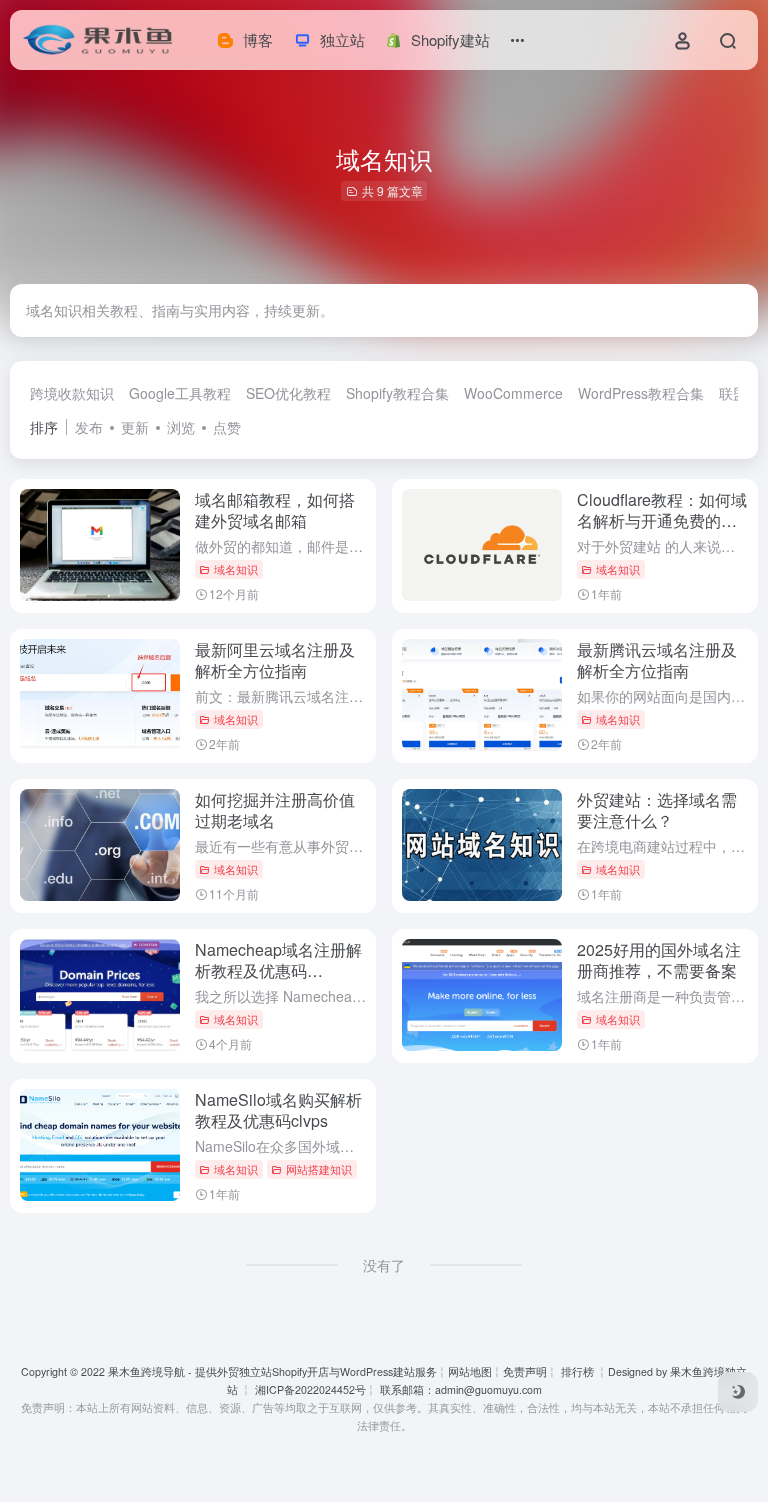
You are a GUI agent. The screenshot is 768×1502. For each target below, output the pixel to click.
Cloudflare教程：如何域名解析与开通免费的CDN (662, 520)
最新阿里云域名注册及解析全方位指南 (275, 660)
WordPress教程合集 (641, 393)
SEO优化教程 (288, 393)
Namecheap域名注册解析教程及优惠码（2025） (278, 970)
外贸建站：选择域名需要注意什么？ (657, 810)
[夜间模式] (738, 1392)
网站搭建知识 (319, 1169)
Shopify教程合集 (397, 393)
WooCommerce (513, 393)
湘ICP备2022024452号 (309, 1389)
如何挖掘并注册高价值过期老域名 (275, 810)
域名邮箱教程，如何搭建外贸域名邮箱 (275, 510)
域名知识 (236, 569)
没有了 (384, 1265)
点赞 (227, 427)
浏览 (181, 427)
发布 (89, 427)
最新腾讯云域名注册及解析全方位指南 (657, 660)
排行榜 (577, 1371)
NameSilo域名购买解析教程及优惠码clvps (278, 1110)
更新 (135, 427)
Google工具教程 (180, 393)
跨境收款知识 (72, 393)
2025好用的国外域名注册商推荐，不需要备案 (659, 960)
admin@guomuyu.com (488, 1389)
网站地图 (470, 1371)
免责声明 (525, 1371)
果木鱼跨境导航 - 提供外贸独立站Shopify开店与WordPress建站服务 (272, 1371)
